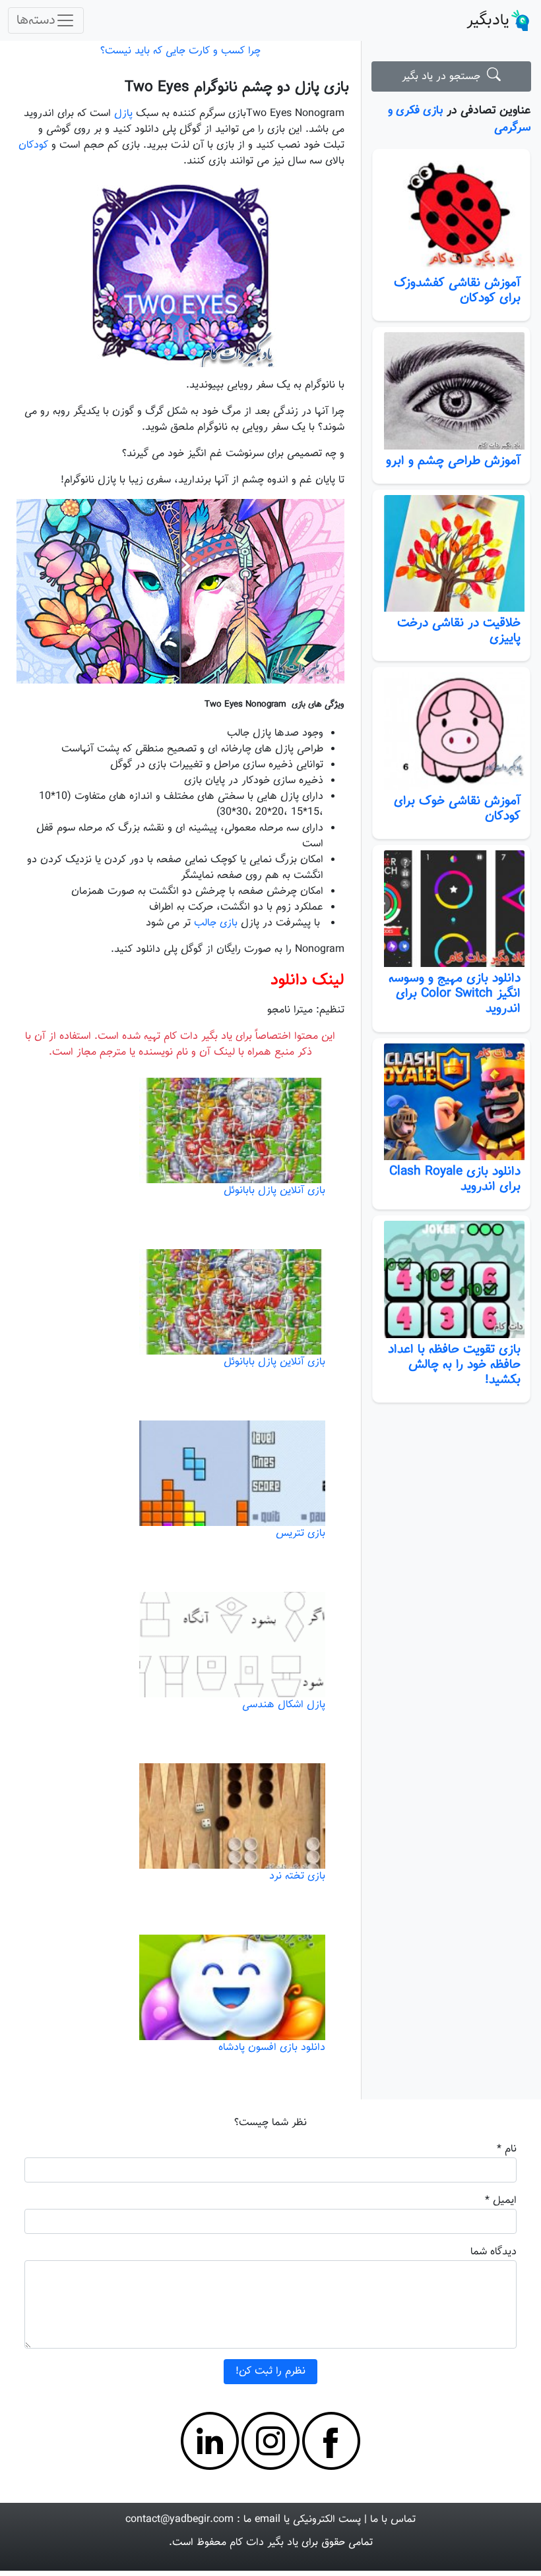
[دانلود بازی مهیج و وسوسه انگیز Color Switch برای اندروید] (451, 909)
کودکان (33, 145)
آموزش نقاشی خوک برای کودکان (457, 808)
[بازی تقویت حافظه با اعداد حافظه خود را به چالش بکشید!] (451, 1279)
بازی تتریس (301, 1534)
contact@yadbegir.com (179, 2520)
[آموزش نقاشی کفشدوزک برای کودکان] (451, 213)
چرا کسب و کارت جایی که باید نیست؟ (180, 51)
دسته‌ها (36, 20)
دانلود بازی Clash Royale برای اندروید (455, 1179)
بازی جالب (216, 923)
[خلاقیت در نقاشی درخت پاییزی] (451, 554)
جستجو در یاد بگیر (444, 77)
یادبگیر (488, 20)
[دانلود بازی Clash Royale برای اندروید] (451, 1102)
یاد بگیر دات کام (264, 2543)
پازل (123, 114)
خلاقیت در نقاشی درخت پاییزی (459, 630)
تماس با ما (393, 2520)
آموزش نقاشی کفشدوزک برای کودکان (457, 290)
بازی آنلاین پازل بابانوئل (274, 1191)
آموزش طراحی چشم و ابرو (453, 461)
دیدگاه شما (493, 2252)
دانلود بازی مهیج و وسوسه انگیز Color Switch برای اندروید (455, 993)
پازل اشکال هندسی (284, 1705)
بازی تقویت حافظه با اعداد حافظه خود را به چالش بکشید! (454, 1364)
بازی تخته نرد (297, 1876)
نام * (507, 2149)
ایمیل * (501, 2201)
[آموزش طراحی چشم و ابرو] (451, 391)
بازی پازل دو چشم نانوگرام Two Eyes (237, 87)
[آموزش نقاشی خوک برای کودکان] (451, 731)
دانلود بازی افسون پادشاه (272, 2048)
